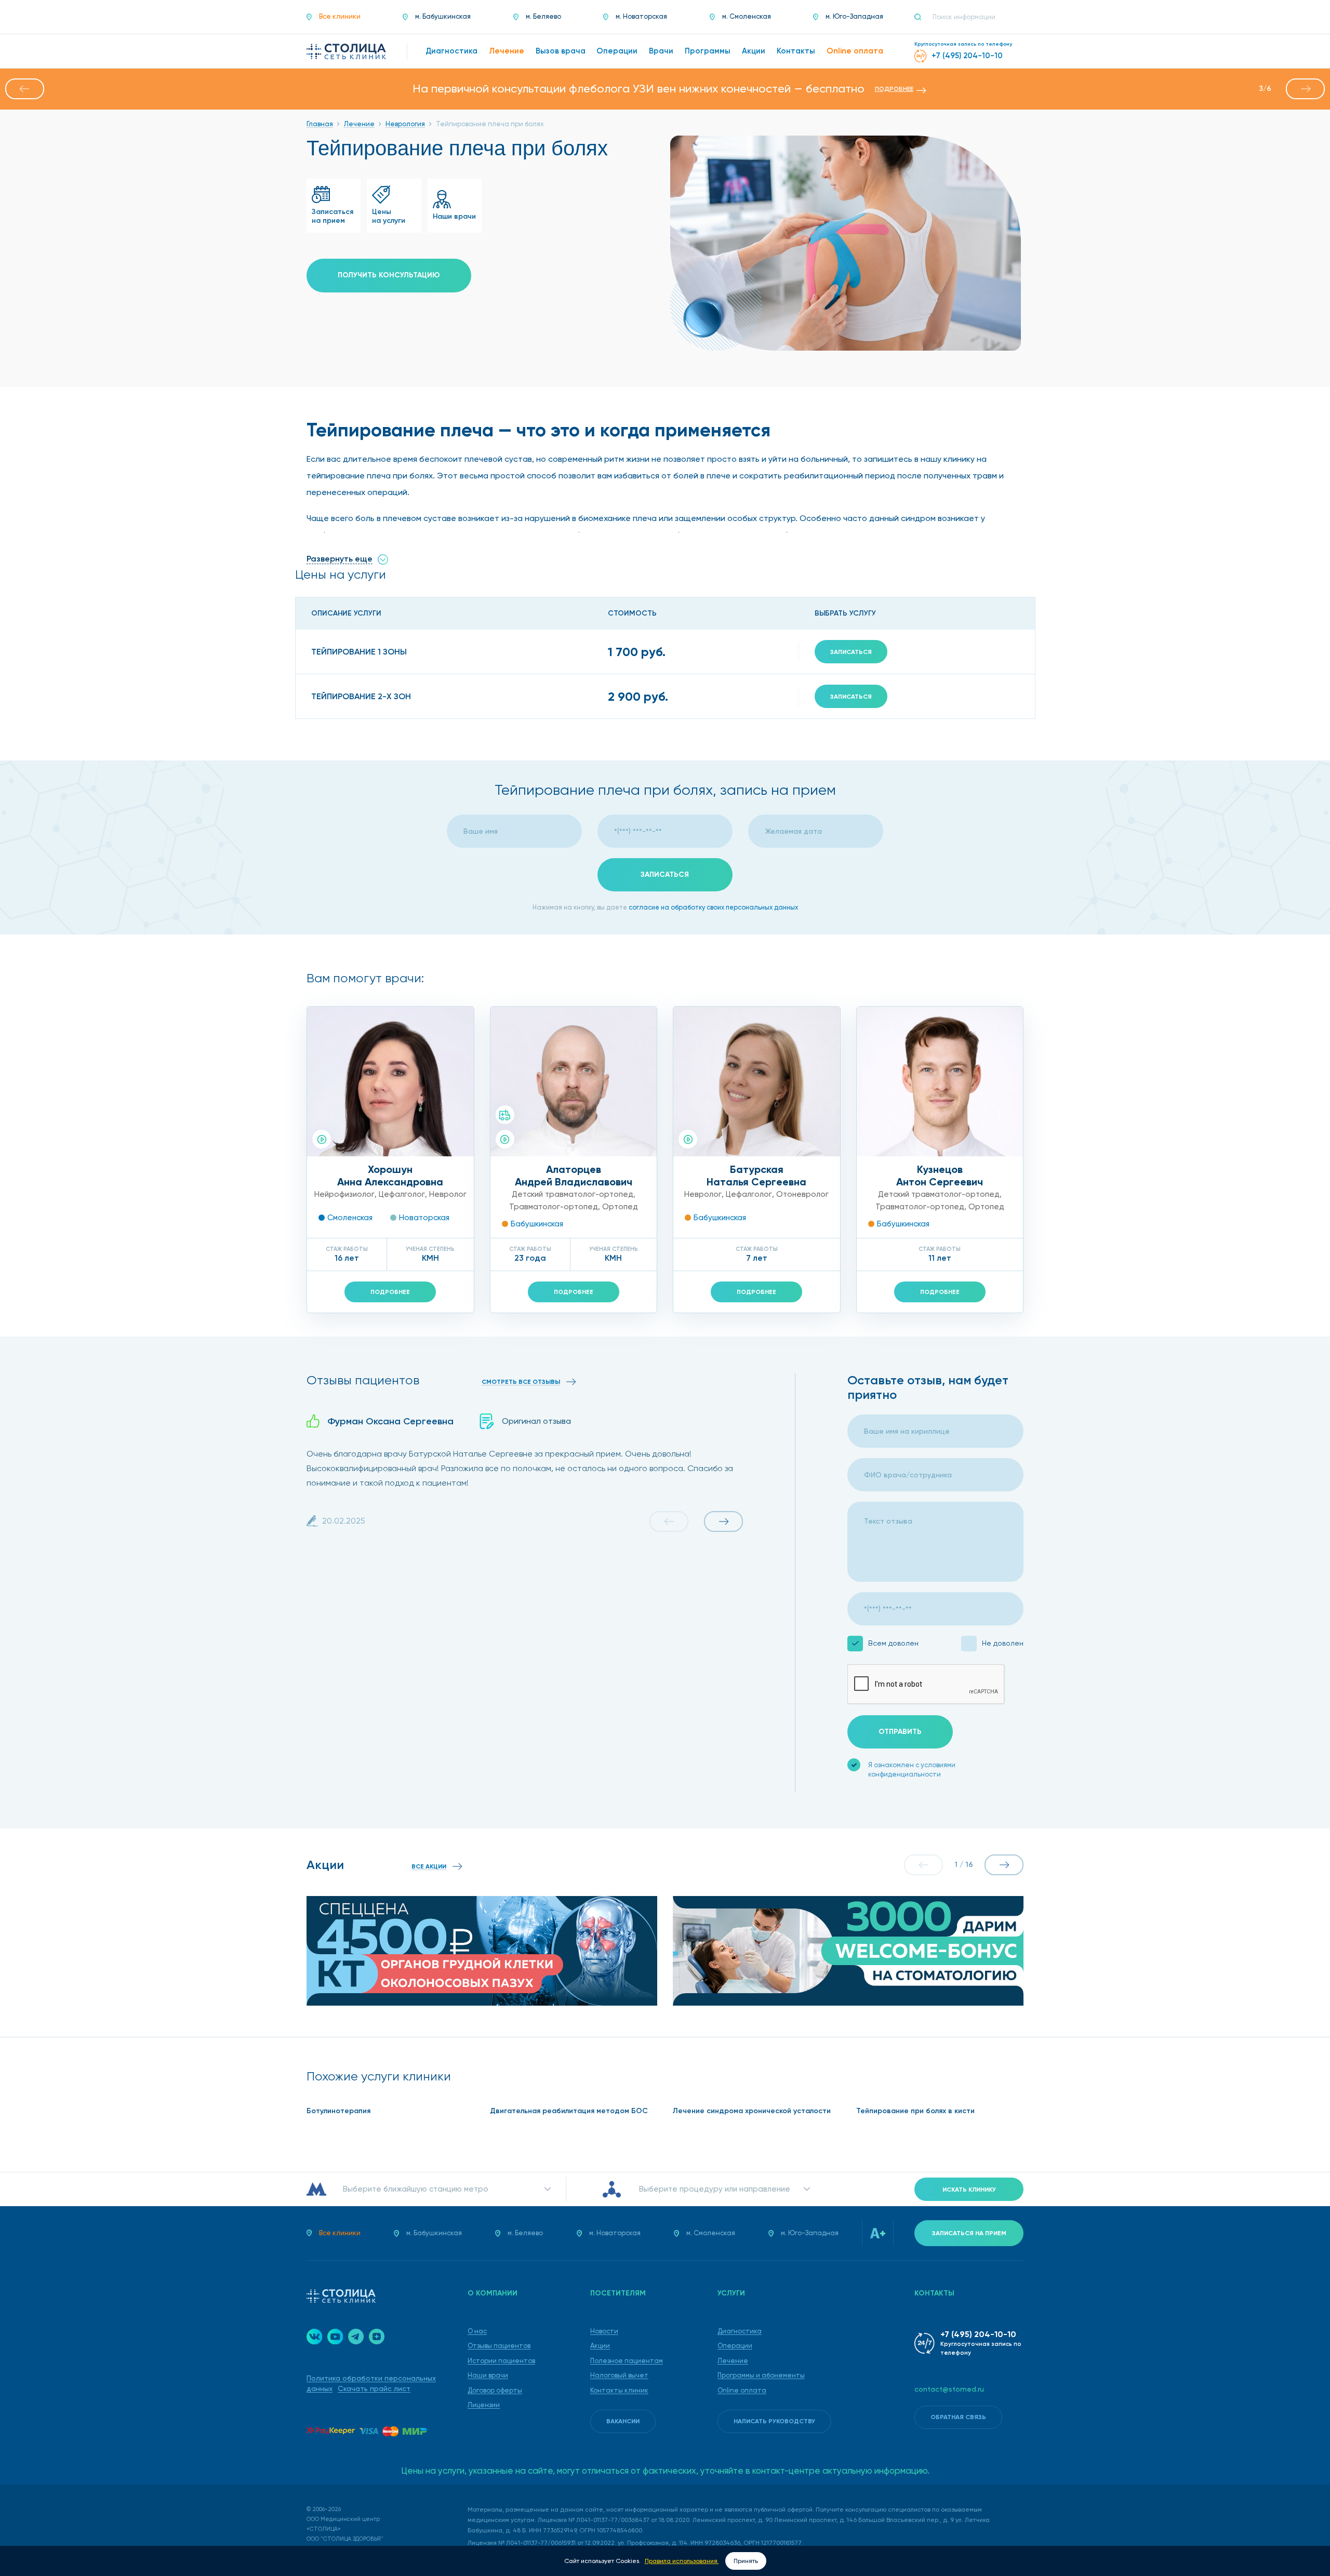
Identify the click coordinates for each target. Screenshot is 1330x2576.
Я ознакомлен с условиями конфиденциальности (912, 1770)
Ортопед (620, 1207)
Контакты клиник (619, 2390)
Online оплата (742, 2390)
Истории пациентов (501, 2361)
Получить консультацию (389, 275)
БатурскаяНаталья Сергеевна (756, 1176)
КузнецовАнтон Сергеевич (940, 1176)
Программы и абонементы (761, 2375)
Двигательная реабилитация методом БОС (569, 2111)
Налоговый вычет (619, 2375)
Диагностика (740, 2331)
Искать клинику (969, 2190)
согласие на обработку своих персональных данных (713, 907)
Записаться (851, 652)
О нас (477, 2331)
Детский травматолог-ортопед (573, 1194)
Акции (600, 2346)
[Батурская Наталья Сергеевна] (757, 1082)
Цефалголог (402, 1194)
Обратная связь (958, 2417)
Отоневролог (802, 1194)
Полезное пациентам (627, 2361)
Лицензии (484, 2405)
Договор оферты (495, 2390)
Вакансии (623, 2421)
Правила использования (682, 2561)
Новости (604, 2331)
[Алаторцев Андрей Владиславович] (574, 1082)
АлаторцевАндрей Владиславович (574, 1176)
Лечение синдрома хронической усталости (752, 2111)
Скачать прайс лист (374, 2388)
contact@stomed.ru (949, 2389)
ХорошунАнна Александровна (390, 1176)
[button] (25, 89)
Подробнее (390, 1292)
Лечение (733, 2361)
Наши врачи (488, 2375)
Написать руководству (774, 2421)
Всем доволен (893, 1643)
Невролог (448, 1194)
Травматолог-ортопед (554, 1207)
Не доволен (1003, 1643)
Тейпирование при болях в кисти (915, 2111)
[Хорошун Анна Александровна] (390, 1082)
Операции (735, 2346)
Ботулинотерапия (338, 2111)
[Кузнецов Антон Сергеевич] (940, 1082)
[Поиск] (922, 17)
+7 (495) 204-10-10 (978, 2334)
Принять (746, 2561)
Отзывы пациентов (499, 2346)
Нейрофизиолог (344, 1194)
